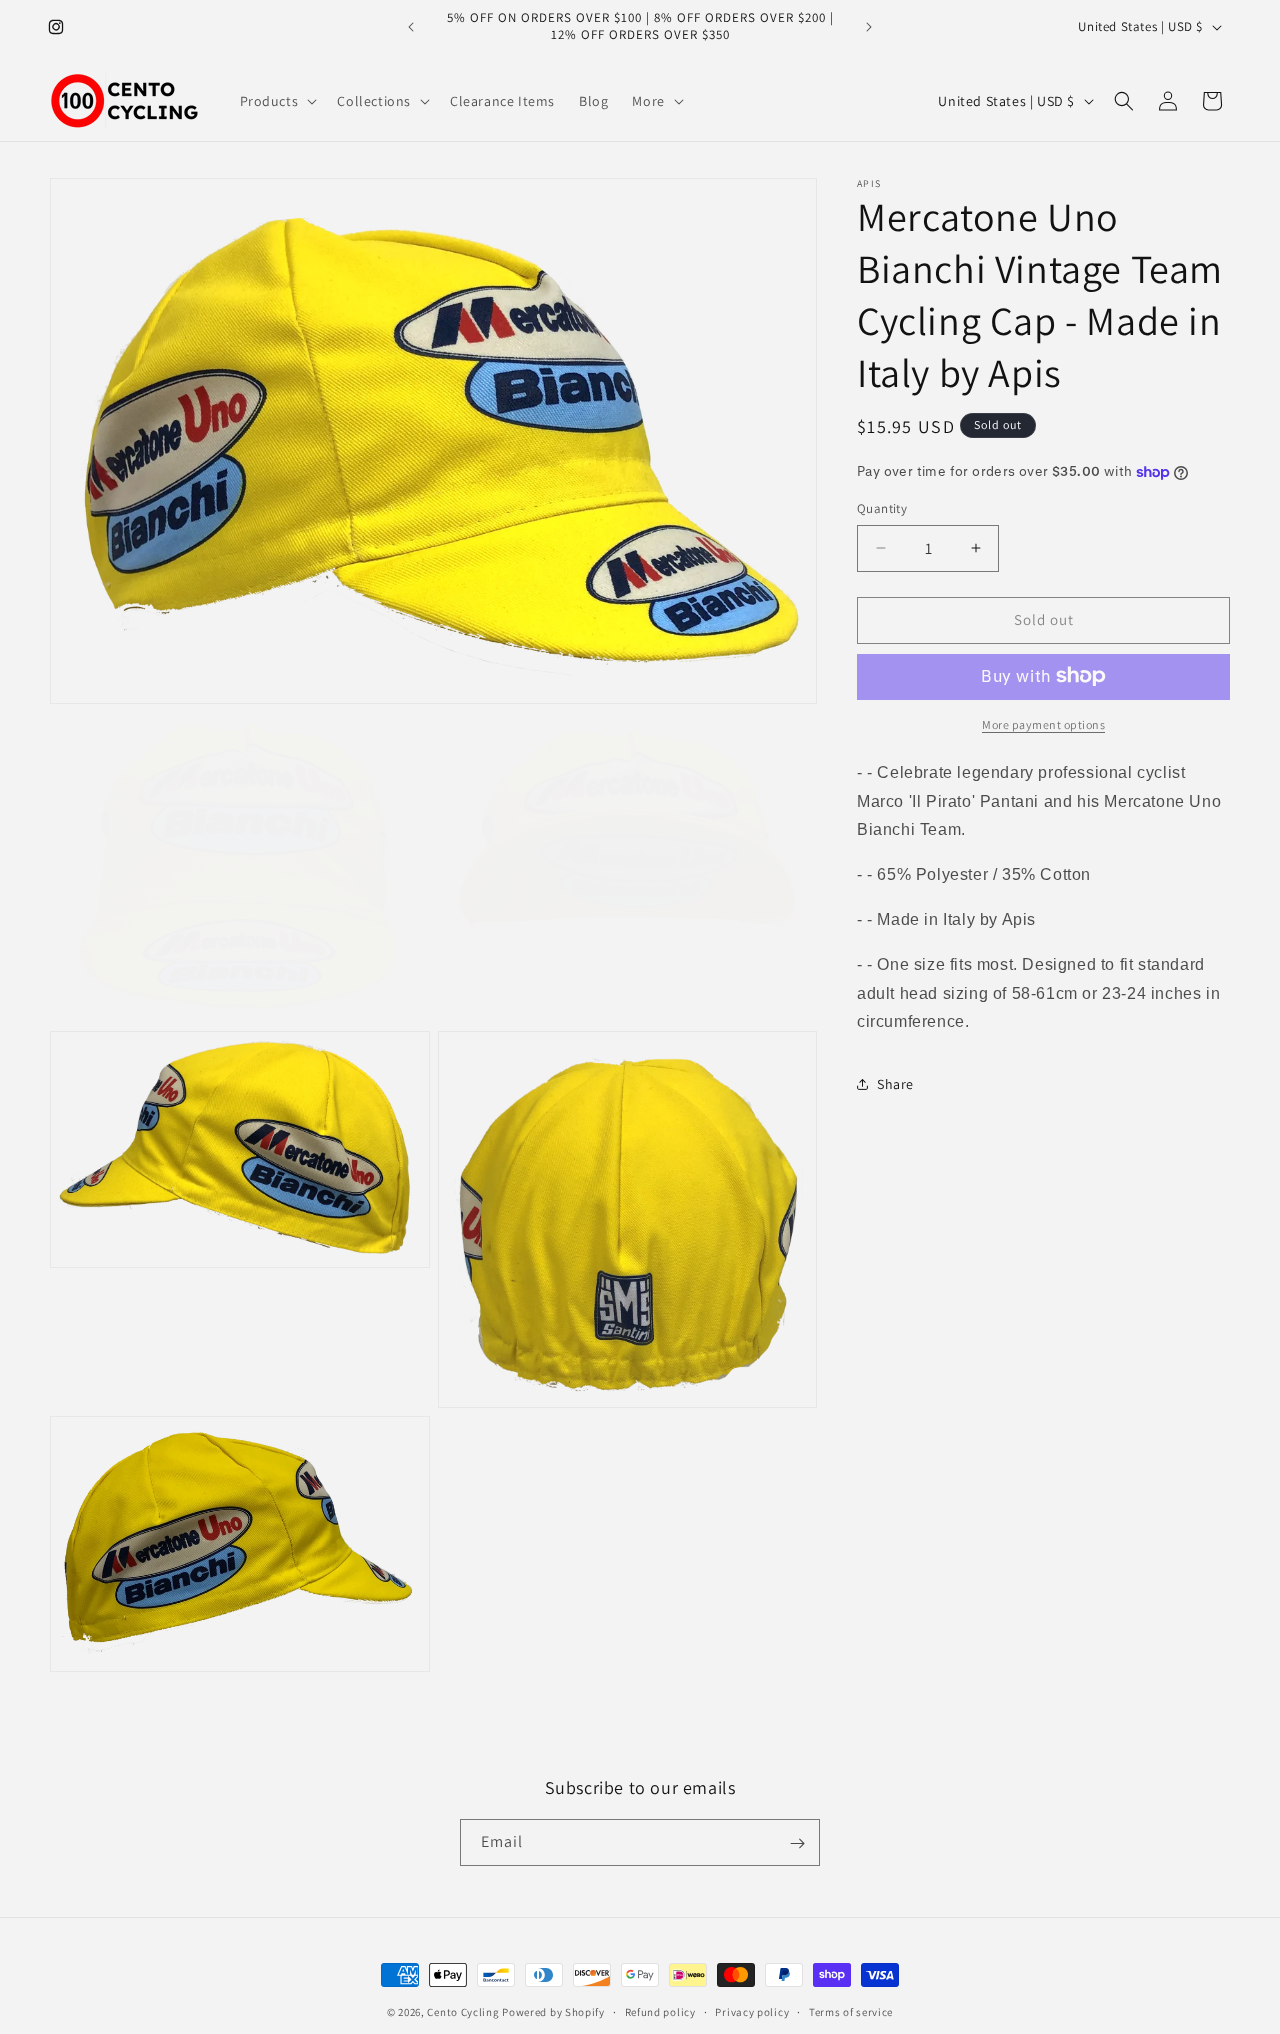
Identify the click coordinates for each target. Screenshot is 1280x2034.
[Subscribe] (797, 1843)
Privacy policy (752, 2011)
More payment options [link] (1043, 723)
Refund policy (660, 2011)
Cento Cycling (463, 2012)
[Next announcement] (869, 27)
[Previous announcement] (411, 27)
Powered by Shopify (553, 2012)
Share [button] (895, 1083)
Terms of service (851, 2011)
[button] (277, 101)
